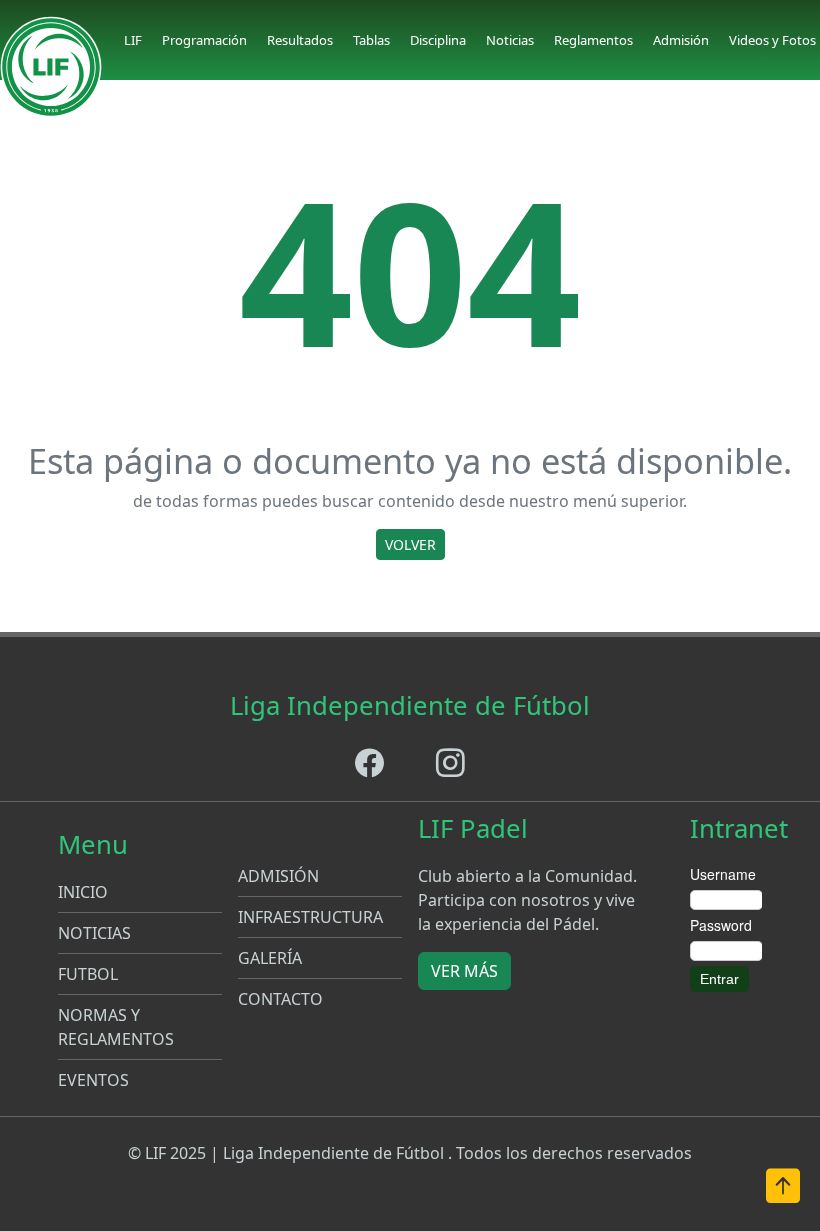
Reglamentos (593, 40)
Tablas (371, 40)
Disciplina (438, 40)
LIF (133, 40)
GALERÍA (270, 958)
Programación (204, 40)
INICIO (83, 892)
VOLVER (410, 544)
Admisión (681, 40)
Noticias (510, 40)
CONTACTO (280, 999)
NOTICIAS (94, 933)
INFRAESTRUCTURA (310, 917)
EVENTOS (93, 1080)
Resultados (300, 40)
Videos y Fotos (772, 40)
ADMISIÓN (278, 876)
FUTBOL (88, 974)
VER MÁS (464, 971)
